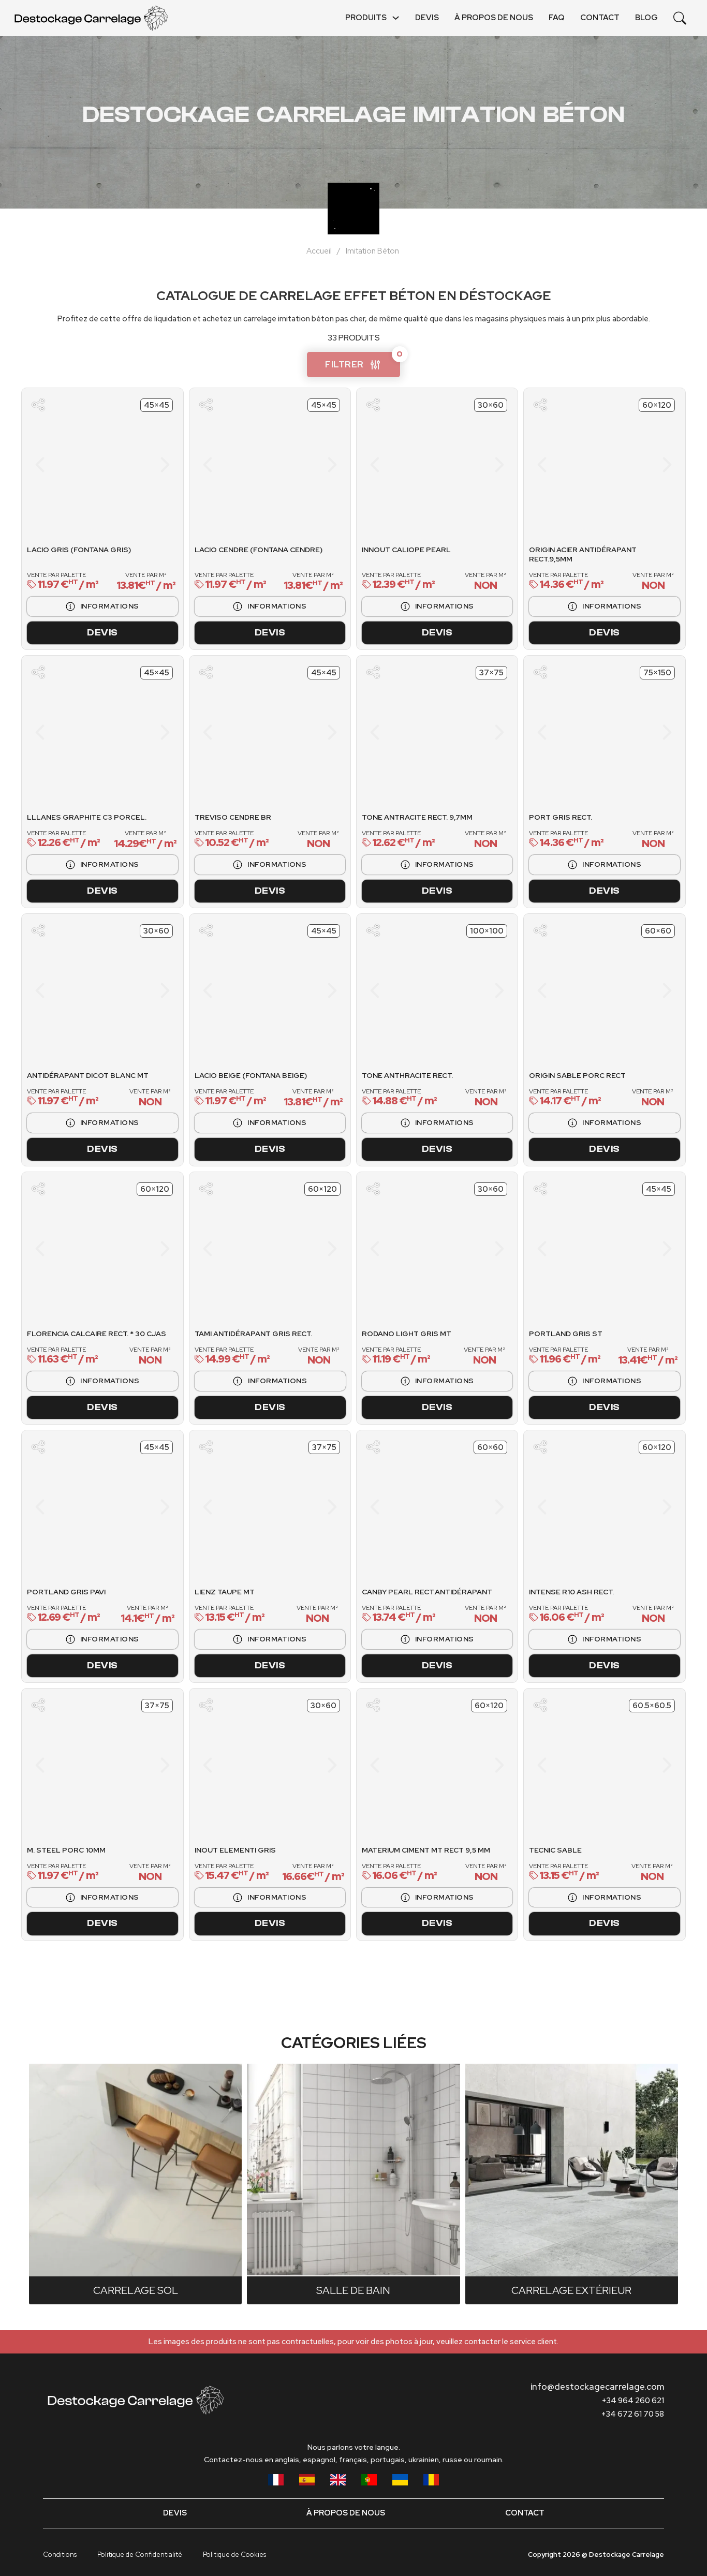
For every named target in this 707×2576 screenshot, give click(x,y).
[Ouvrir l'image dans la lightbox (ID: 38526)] (72, 732)
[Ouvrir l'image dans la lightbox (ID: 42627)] (102, 1249)
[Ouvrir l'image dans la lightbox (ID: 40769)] (400, 465)
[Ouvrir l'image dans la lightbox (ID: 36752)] (450, 1765)
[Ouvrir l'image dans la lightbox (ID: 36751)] (425, 1765)
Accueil (319, 251)
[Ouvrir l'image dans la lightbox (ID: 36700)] (270, 1765)
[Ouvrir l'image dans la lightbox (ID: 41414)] (270, 1249)
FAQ (557, 18)
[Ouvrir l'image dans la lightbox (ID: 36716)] (605, 1507)
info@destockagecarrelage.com (597, 2387)
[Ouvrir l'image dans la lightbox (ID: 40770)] (475, 465)
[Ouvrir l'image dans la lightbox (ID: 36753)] (475, 1765)
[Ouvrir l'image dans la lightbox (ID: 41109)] (102, 465)
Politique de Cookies (234, 2555)
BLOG (646, 18)
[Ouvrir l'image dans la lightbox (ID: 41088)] (232, 465)
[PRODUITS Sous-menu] (396, 18)
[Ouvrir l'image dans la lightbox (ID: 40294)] (72, 1765)
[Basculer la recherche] (680, 18)
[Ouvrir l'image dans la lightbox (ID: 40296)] (132, 1765)
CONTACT (600, 18)
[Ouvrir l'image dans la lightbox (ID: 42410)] (642, 1249)
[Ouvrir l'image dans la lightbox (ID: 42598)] (307, 732)
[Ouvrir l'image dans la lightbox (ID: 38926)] (475, 732)
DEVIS (427, 18)
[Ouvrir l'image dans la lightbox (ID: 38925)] (400, 732)
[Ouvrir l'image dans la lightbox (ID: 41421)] (407, 1249)
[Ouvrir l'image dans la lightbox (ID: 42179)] (102, 732)
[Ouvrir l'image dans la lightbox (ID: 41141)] (437, 990)
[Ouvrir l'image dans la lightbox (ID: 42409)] (567, 1249)
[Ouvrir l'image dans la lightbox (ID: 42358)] (642, 732)
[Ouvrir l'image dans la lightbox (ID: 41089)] (307, 465)
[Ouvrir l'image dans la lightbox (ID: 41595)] (400, 1507)
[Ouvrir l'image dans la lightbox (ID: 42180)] (132, 732)
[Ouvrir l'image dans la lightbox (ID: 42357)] (567, 732)
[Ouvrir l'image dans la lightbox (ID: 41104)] (251, 990)
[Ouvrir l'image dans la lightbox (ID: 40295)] (102, 1765)
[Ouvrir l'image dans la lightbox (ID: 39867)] (586, 1765)
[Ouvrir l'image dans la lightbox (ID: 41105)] (289, 990)
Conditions (60, 2555)
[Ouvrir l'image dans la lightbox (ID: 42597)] (232, 732)
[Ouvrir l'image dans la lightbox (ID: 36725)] (270, 1507)
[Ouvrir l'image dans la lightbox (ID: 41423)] (467, 1249)
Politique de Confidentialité (140, 2555)
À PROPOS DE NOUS (494, 18)
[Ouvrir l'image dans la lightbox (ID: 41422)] (437, 1249)
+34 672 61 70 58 (633, 2414)
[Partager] (38, 405)
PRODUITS (366, 18)
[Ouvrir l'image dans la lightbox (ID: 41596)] (475, 1507)
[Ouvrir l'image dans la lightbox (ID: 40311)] (102, 990)
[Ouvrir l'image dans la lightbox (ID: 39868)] (623, 1765)
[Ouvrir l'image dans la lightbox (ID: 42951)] (605, 465)
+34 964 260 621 (633, 2401)
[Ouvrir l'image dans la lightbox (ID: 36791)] (102, 1507)
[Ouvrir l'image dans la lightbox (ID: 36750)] (400, 1765)
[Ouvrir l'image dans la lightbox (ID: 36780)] (605, 990)
